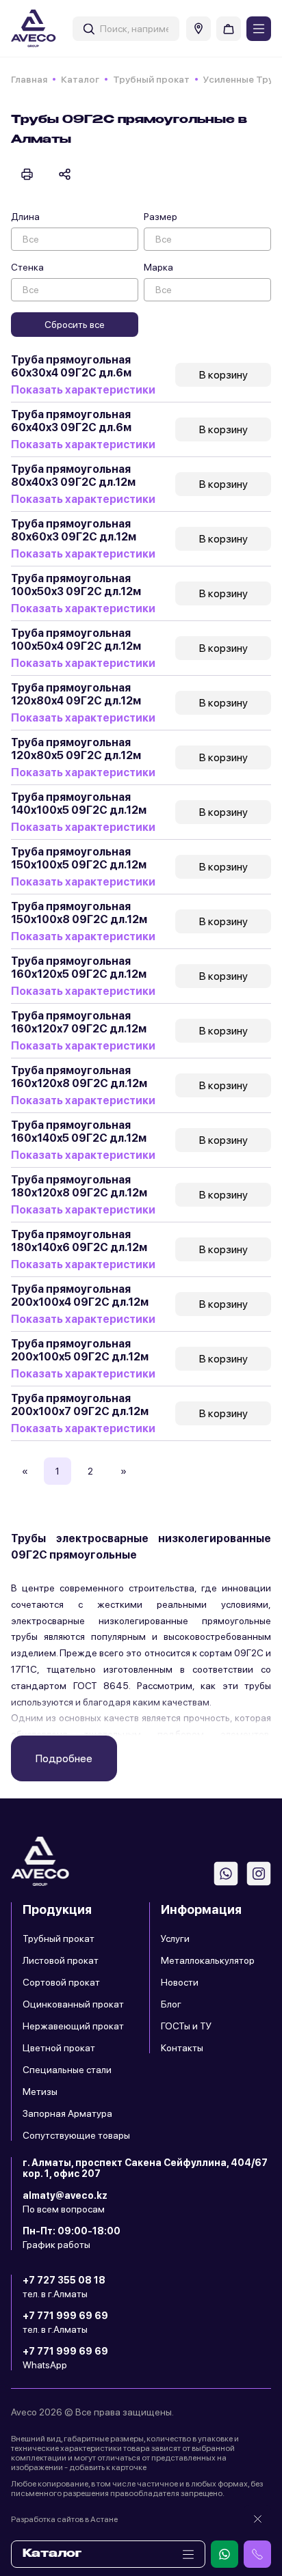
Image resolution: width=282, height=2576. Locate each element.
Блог (171, 2004)
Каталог (80, 79)
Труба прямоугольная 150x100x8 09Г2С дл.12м (79, 913)
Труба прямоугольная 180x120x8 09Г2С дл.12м (79, 1186)
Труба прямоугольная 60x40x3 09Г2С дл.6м (71, 421)
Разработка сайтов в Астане (64, 2519)
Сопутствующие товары (76, 2135)
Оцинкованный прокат (73, 2004)
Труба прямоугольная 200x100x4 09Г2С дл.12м (80, 1296)
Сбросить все (75, 325)
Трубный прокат (151, 79)
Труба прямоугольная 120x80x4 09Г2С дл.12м (76, 694)
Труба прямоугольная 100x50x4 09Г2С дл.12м (76, 640)
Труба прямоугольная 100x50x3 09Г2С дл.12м (76, 585)
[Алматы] (198, 29)
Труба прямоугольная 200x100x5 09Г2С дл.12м (80, 1350)
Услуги (175, 1938)
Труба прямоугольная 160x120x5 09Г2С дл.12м (79, 968)
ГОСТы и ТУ (186, 2026)
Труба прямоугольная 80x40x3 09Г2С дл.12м (73, 476)
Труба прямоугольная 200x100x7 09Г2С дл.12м (80, 1405)
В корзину (223, 375)
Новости (180, 1982)
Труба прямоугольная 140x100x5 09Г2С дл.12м (79, 804)
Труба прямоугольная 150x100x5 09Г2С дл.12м (79, 858)
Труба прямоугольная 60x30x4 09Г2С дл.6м (71, 366)
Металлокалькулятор (208, 1960)
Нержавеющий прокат (73, 2026)
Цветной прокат (59, 2048)
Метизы (40, 2092)
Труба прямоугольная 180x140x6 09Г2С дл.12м (79, 1241)
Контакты (182, 2048)
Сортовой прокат (61, 1982)
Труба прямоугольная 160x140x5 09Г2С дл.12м (79, 1132)
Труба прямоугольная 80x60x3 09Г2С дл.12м (74, 530)
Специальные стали (67, 2070)
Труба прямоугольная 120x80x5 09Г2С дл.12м (76, 749)
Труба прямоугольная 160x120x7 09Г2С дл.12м (79, 1022)
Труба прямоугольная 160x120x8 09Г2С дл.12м (79, 1077)
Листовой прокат (61, 1960)
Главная (29, 79)
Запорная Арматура (67, 2113)
